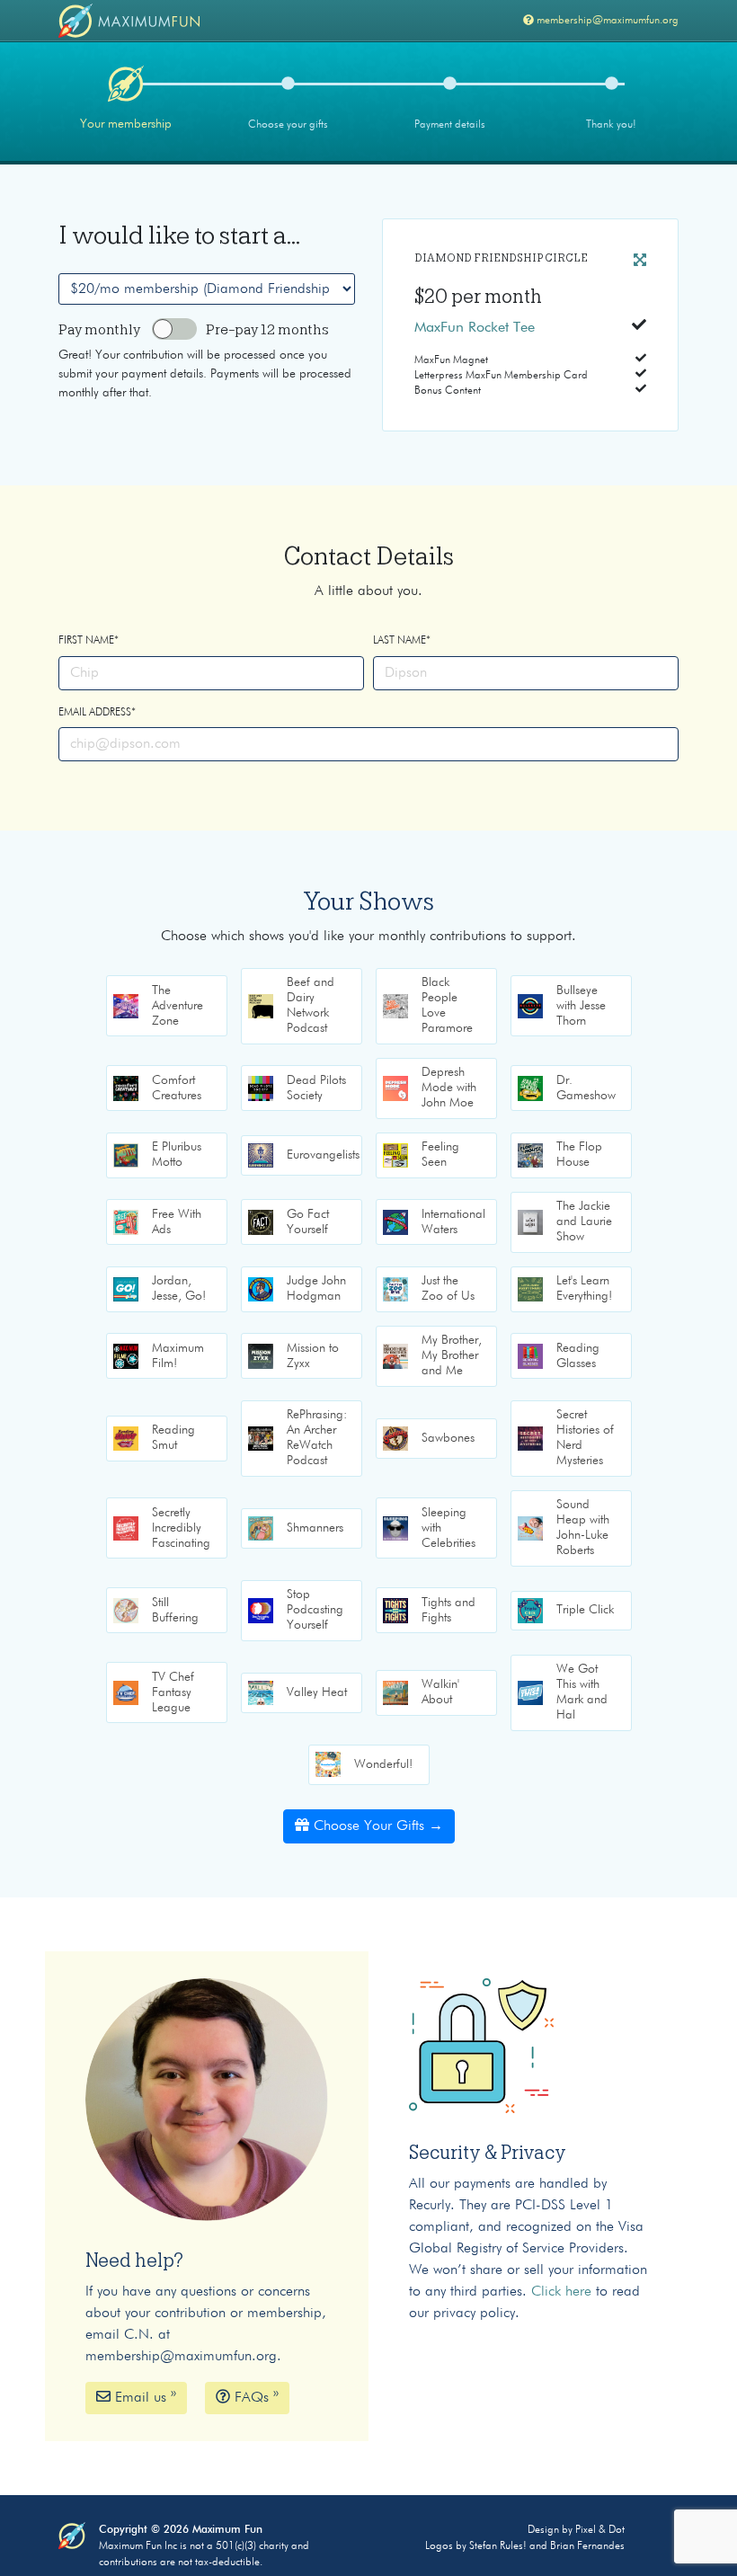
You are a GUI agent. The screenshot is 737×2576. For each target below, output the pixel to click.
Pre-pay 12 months (267, 330)
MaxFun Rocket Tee (475, 328)
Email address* (97, 713)
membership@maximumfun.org (608, 21)
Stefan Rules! (498, 2546)
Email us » (143, 2398)
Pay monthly (99, 330)
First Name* (89, 641)
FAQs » (254, 2398)
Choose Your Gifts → (378, 1826)
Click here (561, 2292)
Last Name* (402, 641)
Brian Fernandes (587, 2546)
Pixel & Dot (600, 2530)
